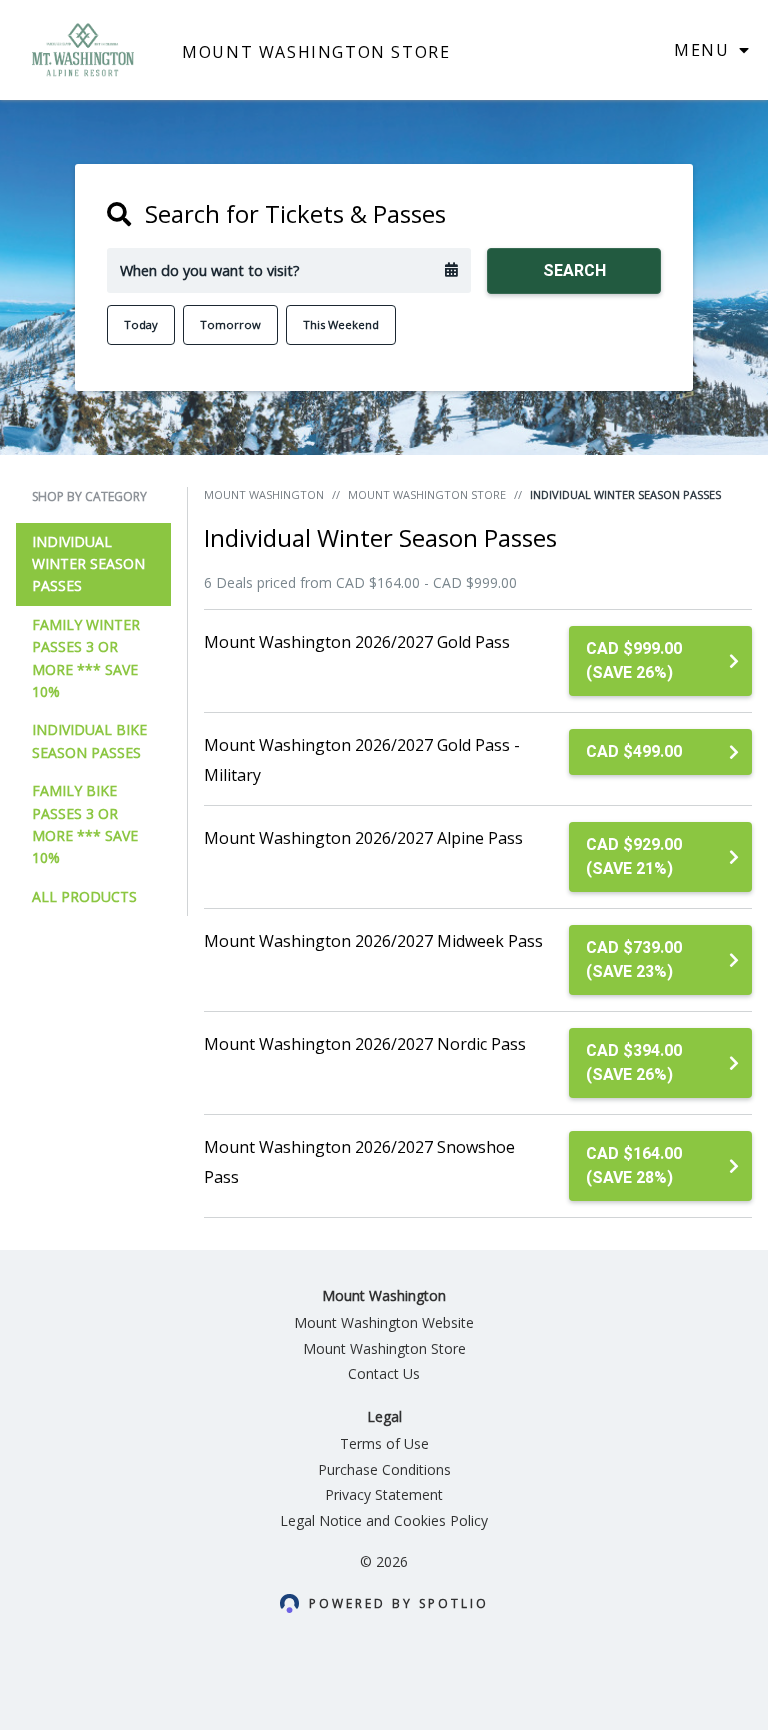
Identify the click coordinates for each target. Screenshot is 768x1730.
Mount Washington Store (427, 494)
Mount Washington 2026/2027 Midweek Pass (373, 941)
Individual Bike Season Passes (89, 740)
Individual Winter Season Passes (88, 564)
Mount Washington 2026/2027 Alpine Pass (363, 838)
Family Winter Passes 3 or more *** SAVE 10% (86, 658)
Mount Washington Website (384, 1322)
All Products (84, 896)
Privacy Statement (384, 1494)
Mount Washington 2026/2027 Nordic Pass (365, 1044)
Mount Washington (264, 494)
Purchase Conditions (384, 1469)
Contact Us (384, 1373)
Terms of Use (384, 1443)
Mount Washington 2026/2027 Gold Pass (357, 642)
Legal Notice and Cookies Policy (384, 1520)
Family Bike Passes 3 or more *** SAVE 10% (85, 824)
